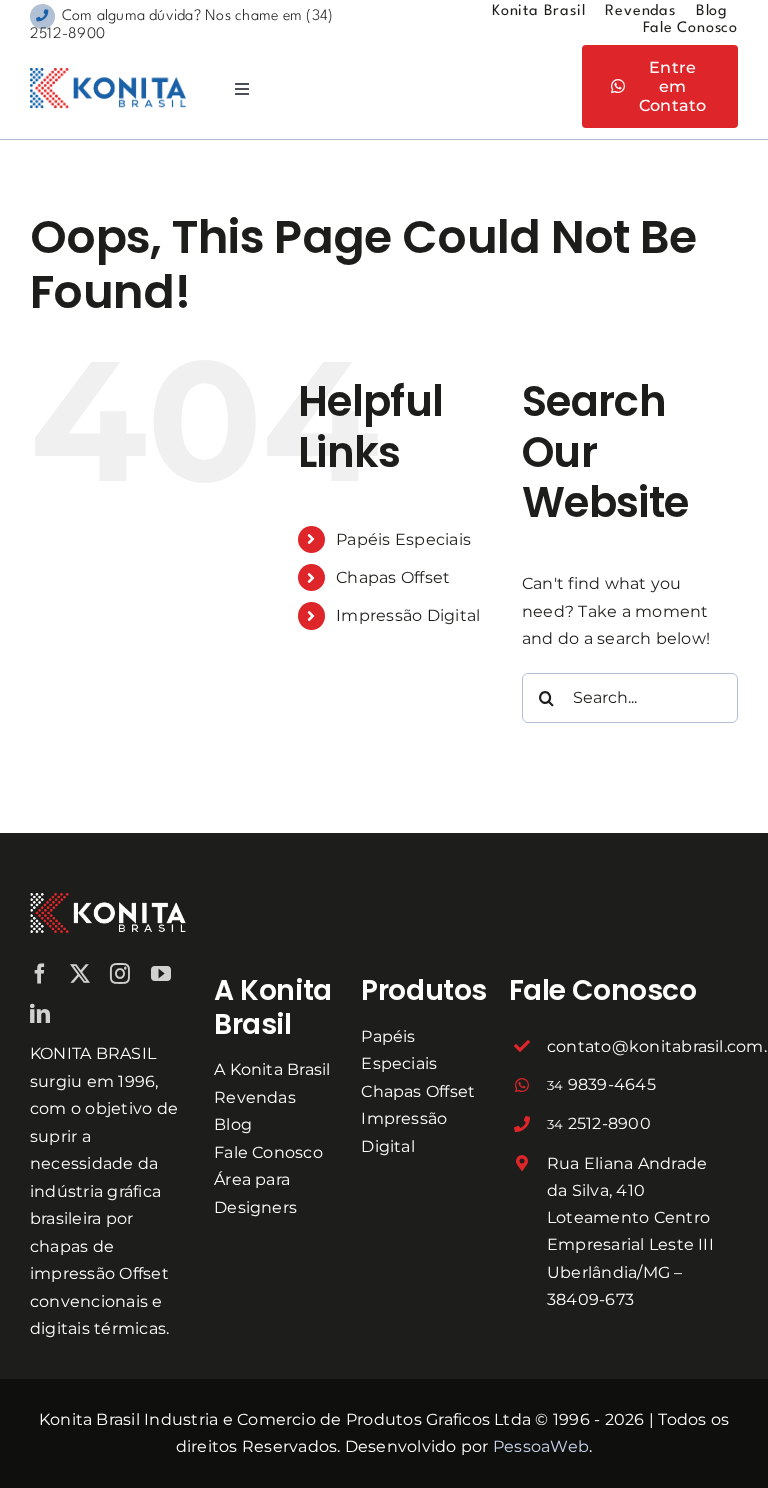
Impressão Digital (408, 615)
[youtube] (161, 974)
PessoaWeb (541, 1446)
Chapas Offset (393, 577)
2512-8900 (599, 1123)
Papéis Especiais (403, 539)
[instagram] (120, 974)
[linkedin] (40, 1014)
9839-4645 (601, 1084)
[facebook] (40, 974)
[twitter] (80, 974)
